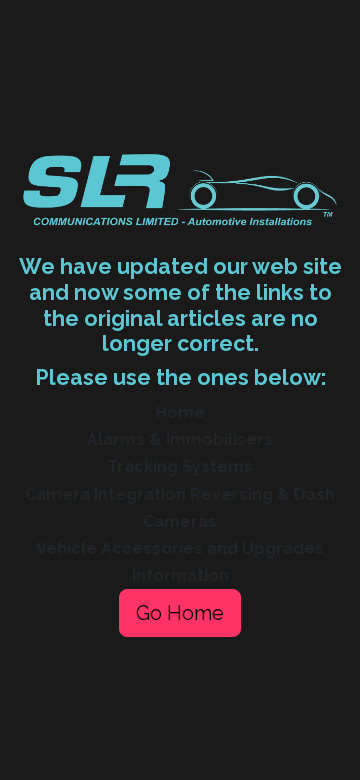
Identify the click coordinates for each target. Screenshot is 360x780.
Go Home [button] (180, 613)
